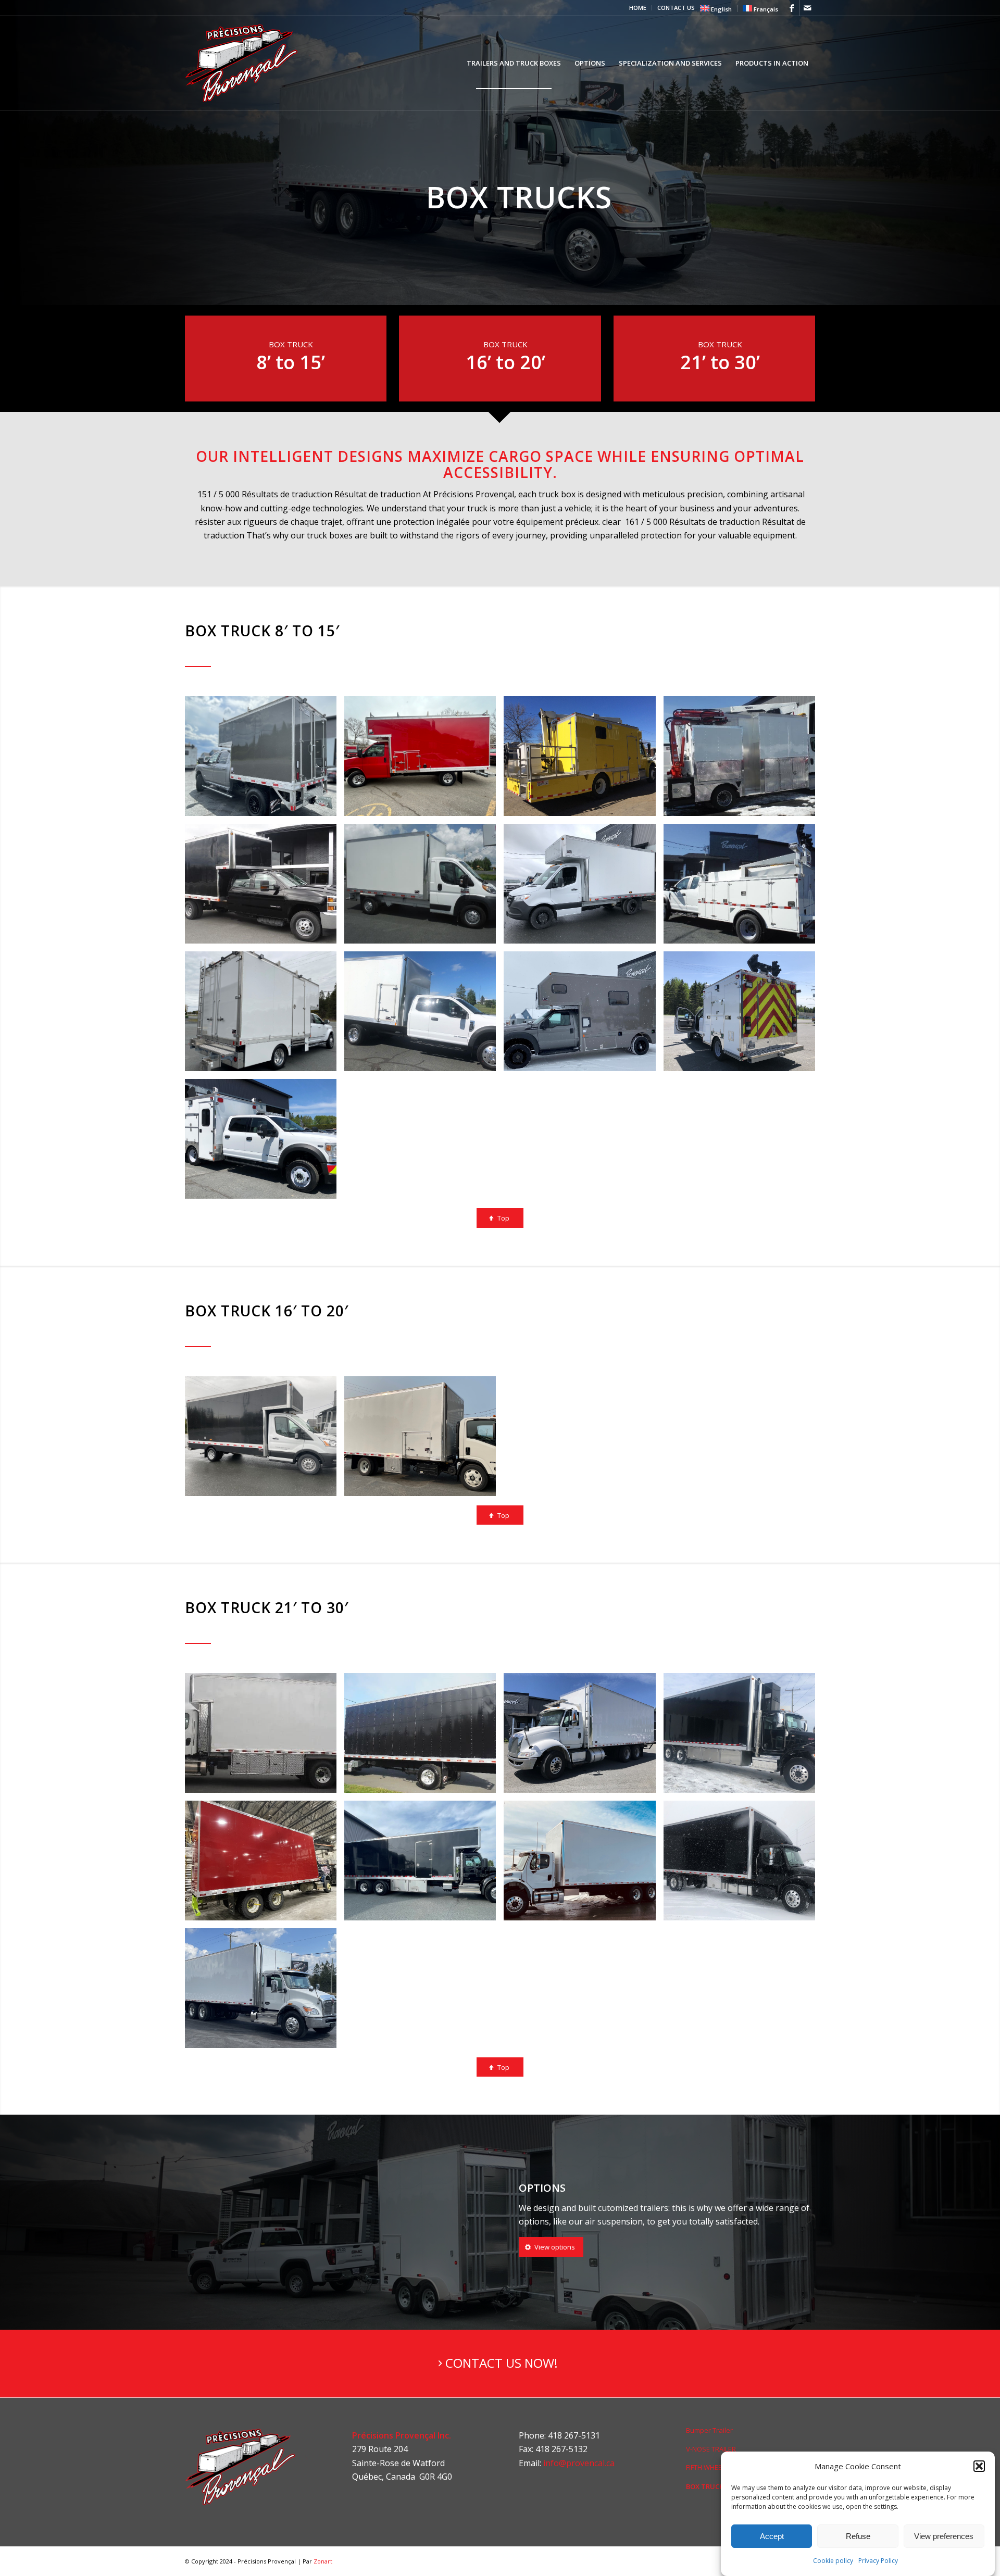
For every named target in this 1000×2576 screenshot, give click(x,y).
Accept (772, 2536)
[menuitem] (638, 8)
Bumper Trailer (709, 2430)
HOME (638, 8)
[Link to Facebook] (791, 8)
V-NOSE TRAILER (711, 2449)
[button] (979, 2466)
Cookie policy (833, 2561)
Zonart (323, 2561)
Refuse (858, 2536)
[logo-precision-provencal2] (247, 63)
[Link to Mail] (807, 8)
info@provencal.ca (579, 2463)
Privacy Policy (878, 2561)
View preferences (944, 2536)
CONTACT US (676, 8)
